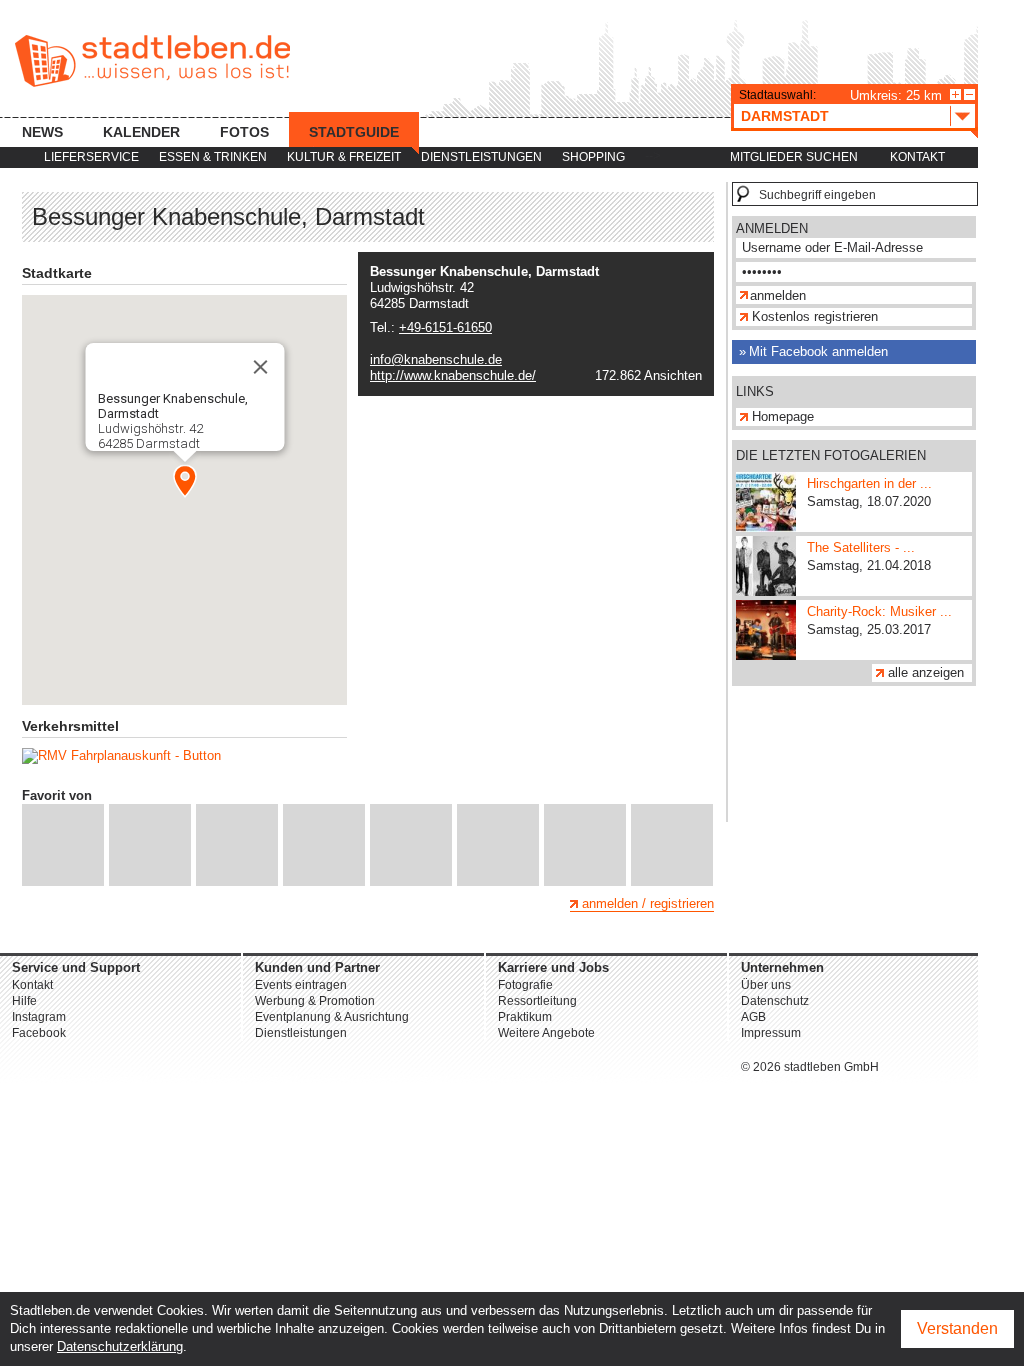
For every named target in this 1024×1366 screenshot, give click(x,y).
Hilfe (24, 1001)
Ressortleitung (537, 1001)
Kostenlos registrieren (815, 316)
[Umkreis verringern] (969, 94)
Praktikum (525, 1017)
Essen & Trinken (213, 157)
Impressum (771, 1033)
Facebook (39, 1033)
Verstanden (957, 1328)
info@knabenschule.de (436, 359)
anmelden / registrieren (648, 903)
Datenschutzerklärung (120, 1346)
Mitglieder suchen (794, 157)
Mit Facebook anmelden (818, 351)
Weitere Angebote (546, 1033)
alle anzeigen (926, 672)
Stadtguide (354, 132)
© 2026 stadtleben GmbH (810, 1067)
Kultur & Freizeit (344, 157)
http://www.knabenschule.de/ (453, 375)
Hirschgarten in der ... (869, 483)
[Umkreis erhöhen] (955, 94)
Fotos (244, 132)
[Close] (260, 367)
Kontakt (917, 157)
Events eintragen (301, 985)
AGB (753, 1017)
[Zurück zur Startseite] (152, 61)
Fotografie (525, 985)
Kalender (141, 132)
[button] (185, 481)
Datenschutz (775, 1001)
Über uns (766, 985)
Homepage (783, 416)
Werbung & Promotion (315, 1001)
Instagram (39, 1017)
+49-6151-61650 (445, 327)
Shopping (593, 157)
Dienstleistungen (481, 157)
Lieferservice (91, 157)
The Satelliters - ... (861, 547)
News (42, 132)
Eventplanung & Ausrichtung (332, 1017)
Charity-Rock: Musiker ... (879, 611)
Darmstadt (785, 116)
